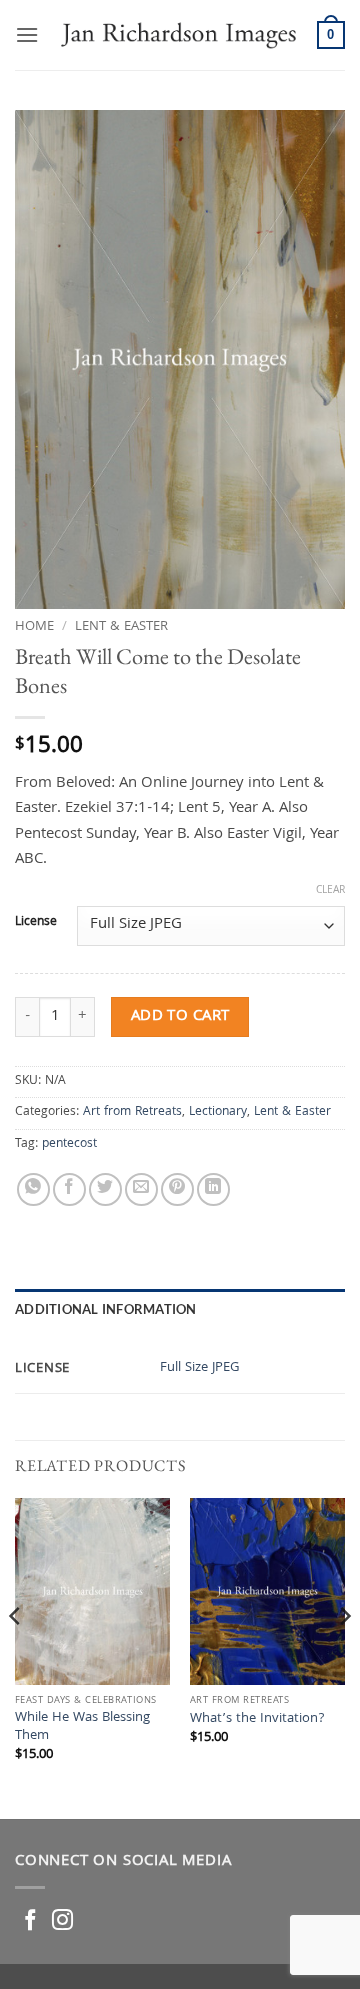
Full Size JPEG (200, 1368)
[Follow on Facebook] (30, 1921)
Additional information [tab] (106, 1309)
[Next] (344, 1656)
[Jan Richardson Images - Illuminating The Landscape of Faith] (178, 34)
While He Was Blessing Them (82, 1727)
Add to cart (180, 1016)
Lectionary (218, 1112)
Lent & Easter (121, 627)
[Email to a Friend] (141, 1189)
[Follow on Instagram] (62, 1921)
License (36, 923)
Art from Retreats (132, 1112)
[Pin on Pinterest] (177, 1189)
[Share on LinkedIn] (213, 1189)
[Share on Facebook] (69, 1189)
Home (34, 627)
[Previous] (16, 1656)
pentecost (69, 1144)
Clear (330, 891)
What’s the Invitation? (257, 1720)
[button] (27, 34)
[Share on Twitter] (105, 1189)
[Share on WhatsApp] (33, 1189)
